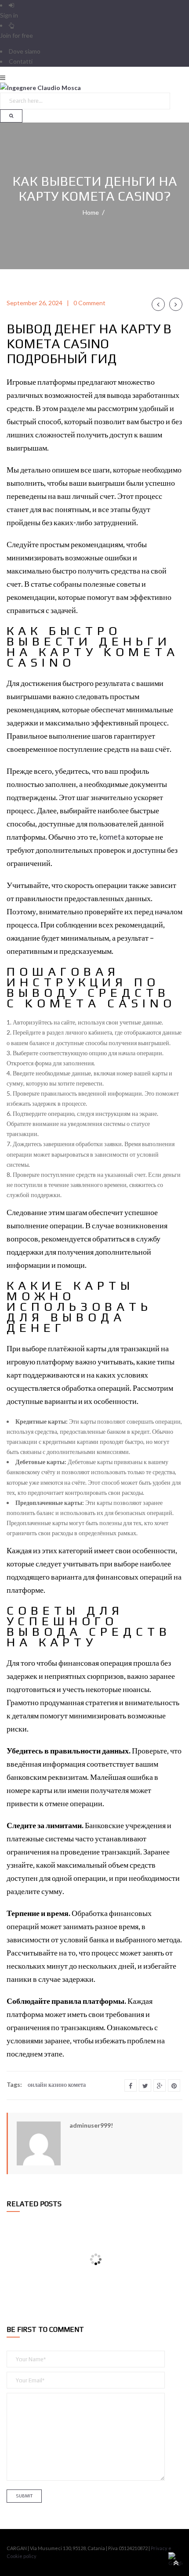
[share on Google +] (160, 2085)
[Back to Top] (175, 2562)
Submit (24, 2496)
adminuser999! (91, 2125)
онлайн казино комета (57, 2084)
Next (176, 304)
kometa (112, 837)
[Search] (11, 116)
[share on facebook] (131, 2085)
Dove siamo (25, 51)
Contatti (21, 61)
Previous (158, 304)
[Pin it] (174, 2085)
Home (91, 212)
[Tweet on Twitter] (145, 2085)
